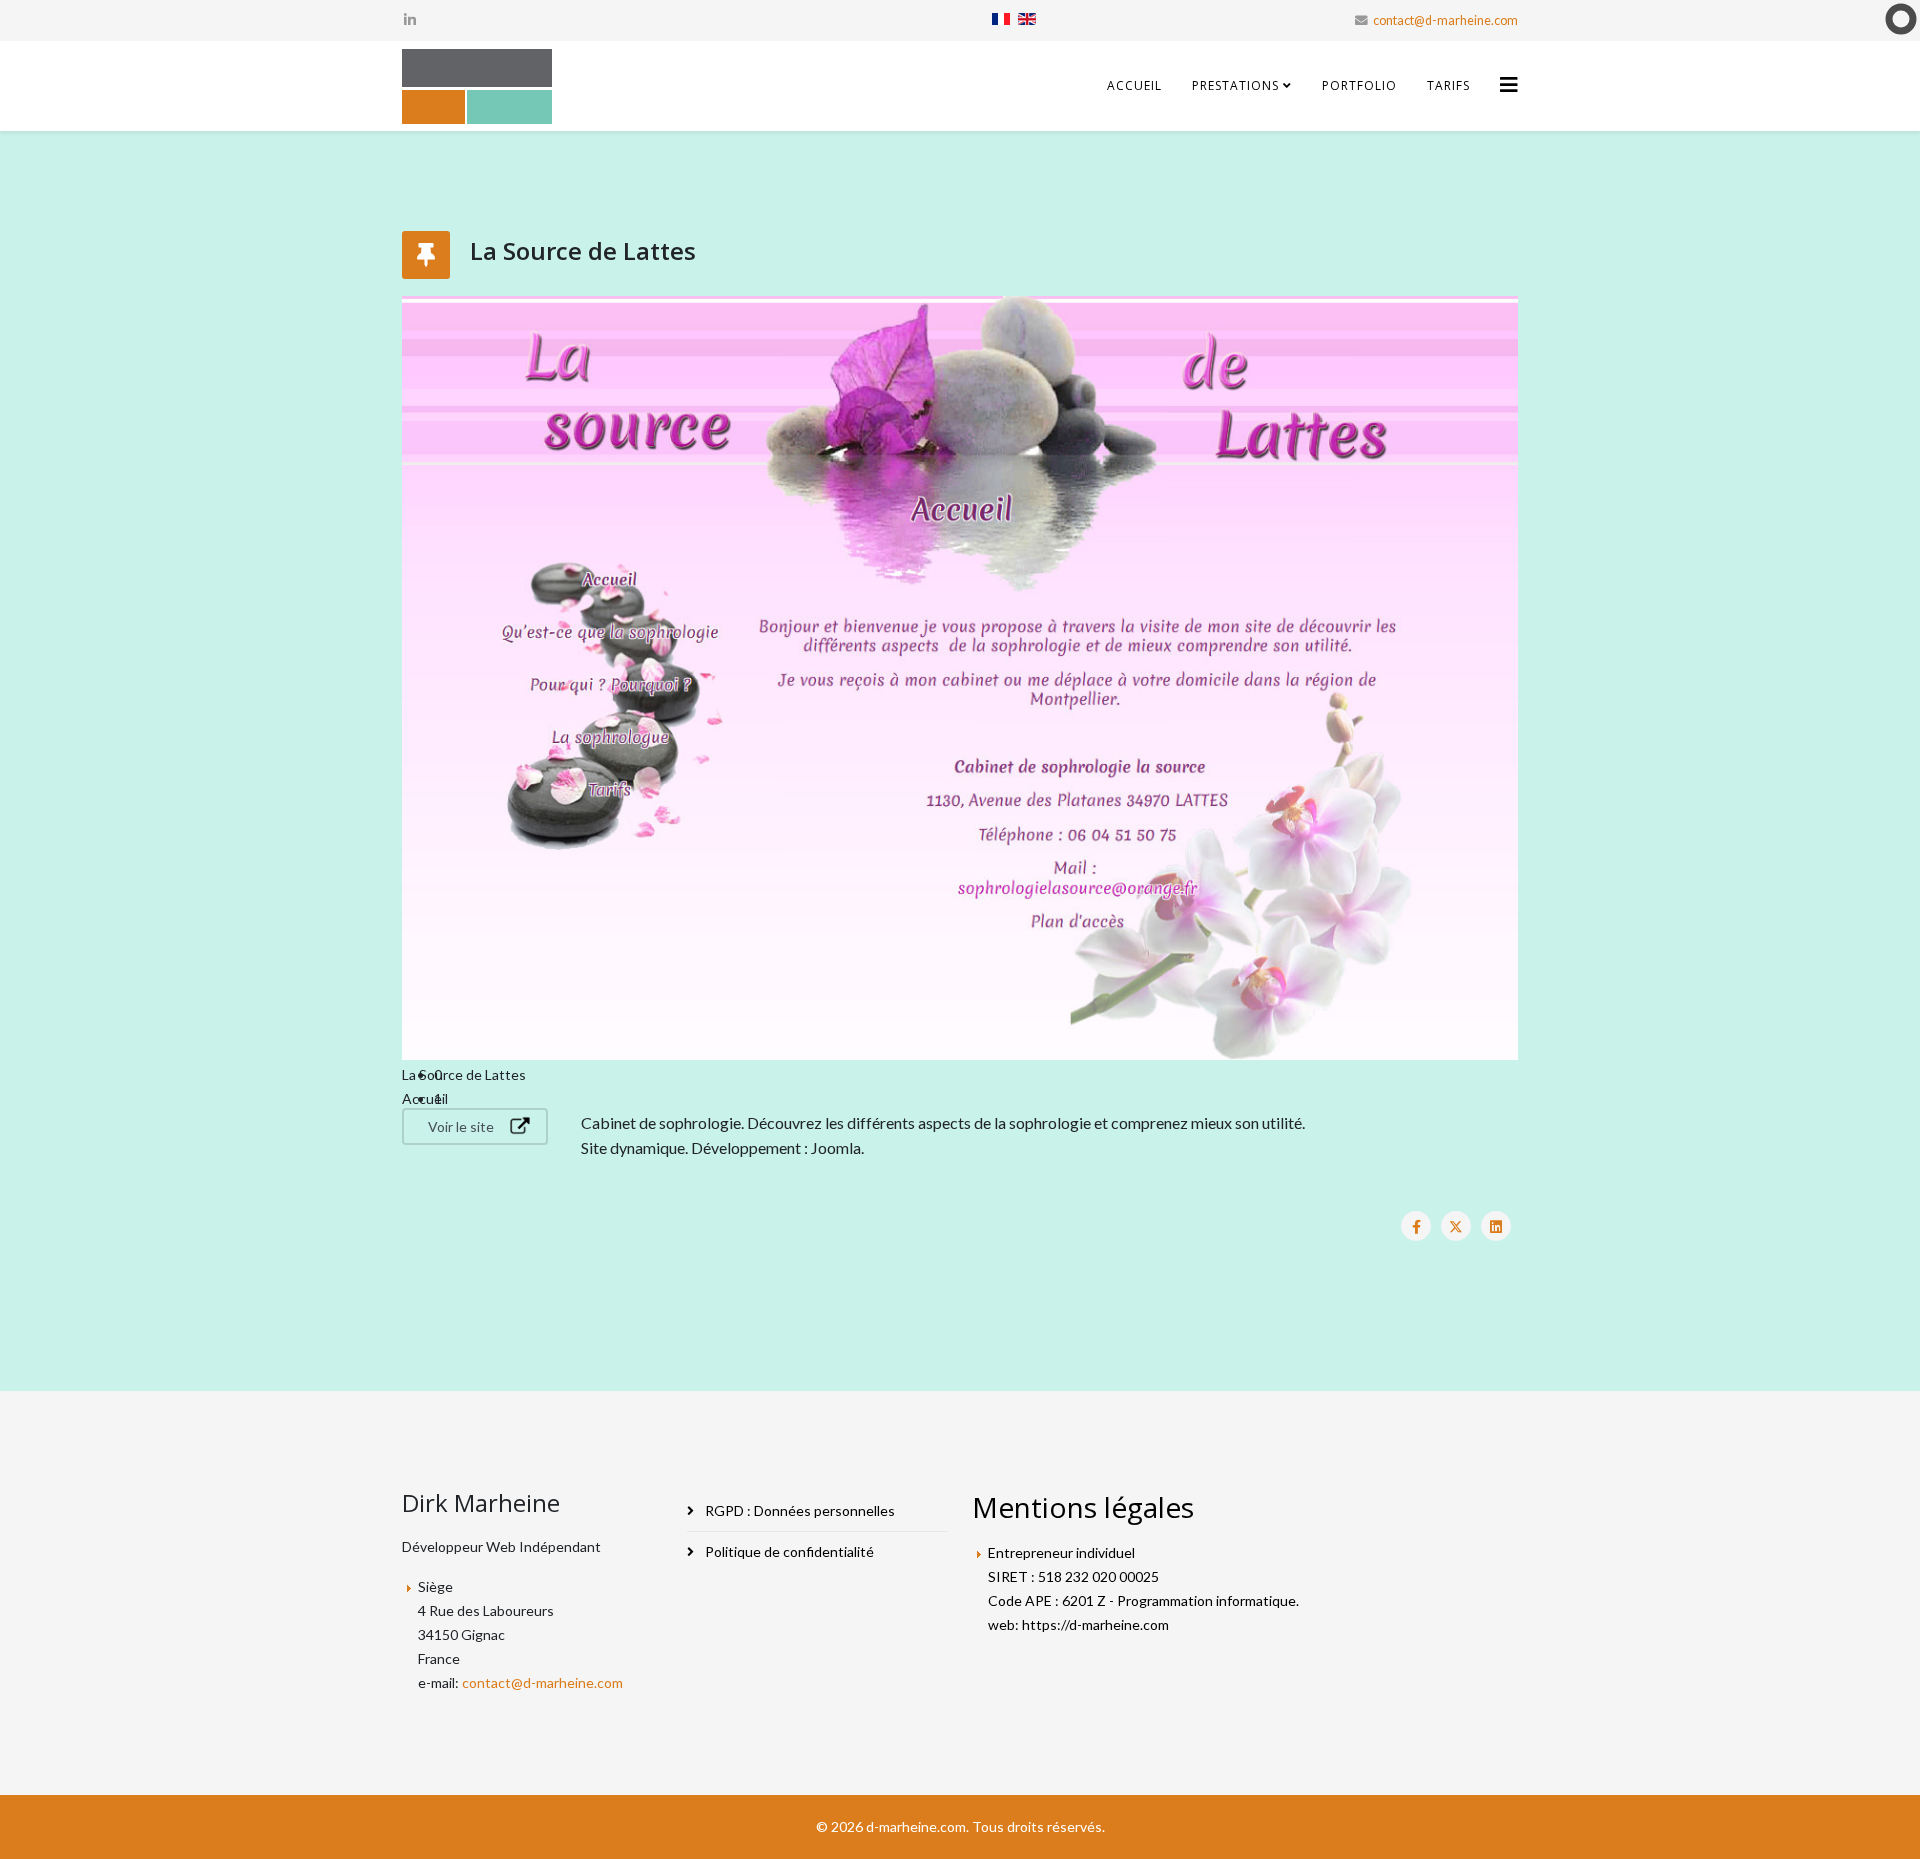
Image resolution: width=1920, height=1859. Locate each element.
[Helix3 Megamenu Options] (1509, 84)
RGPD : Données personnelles (798, 1510)
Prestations (1235, 85)
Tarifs (1448, 85)
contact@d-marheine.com (1445, 20)
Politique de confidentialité (788, 1551)
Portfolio (1359, 85)
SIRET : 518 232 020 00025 (1073, 1576)
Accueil (1134, 85)
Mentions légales (1083, 1507)
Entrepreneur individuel (1061, 1552)
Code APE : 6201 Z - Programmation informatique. (1143, 1600)
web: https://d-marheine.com (1078, 1624)
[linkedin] (410, 19)
